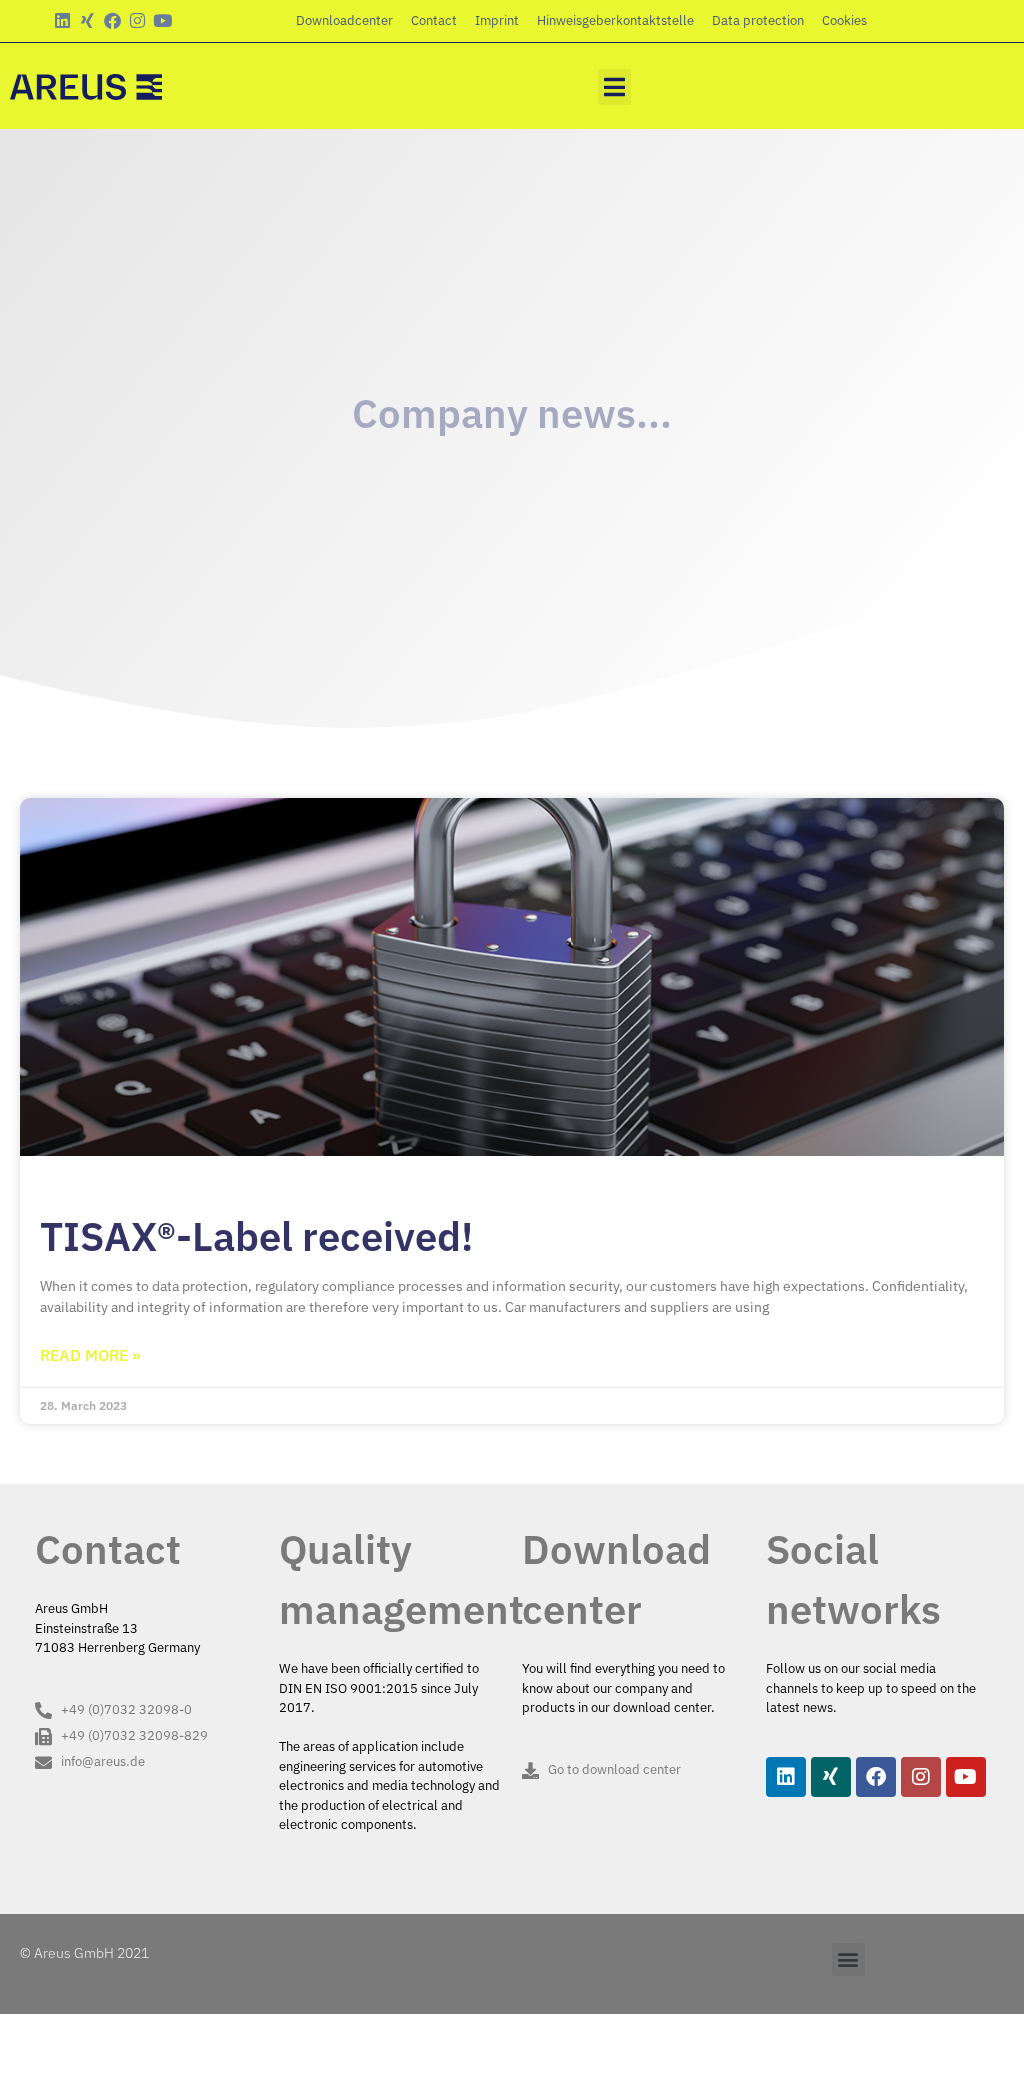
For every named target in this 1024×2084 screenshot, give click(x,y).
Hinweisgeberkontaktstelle (615, 20)
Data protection (758, 20)
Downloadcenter (344, 20)
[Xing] (87, 20)
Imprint (497, 20)
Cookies (844, 20)
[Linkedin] (62, 20)
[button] (614, 87)
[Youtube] (162, 20)
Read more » (90, 1355)
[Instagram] (137, 20)
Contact (434, 20)
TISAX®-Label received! (256, 1236)
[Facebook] (112, 20)
